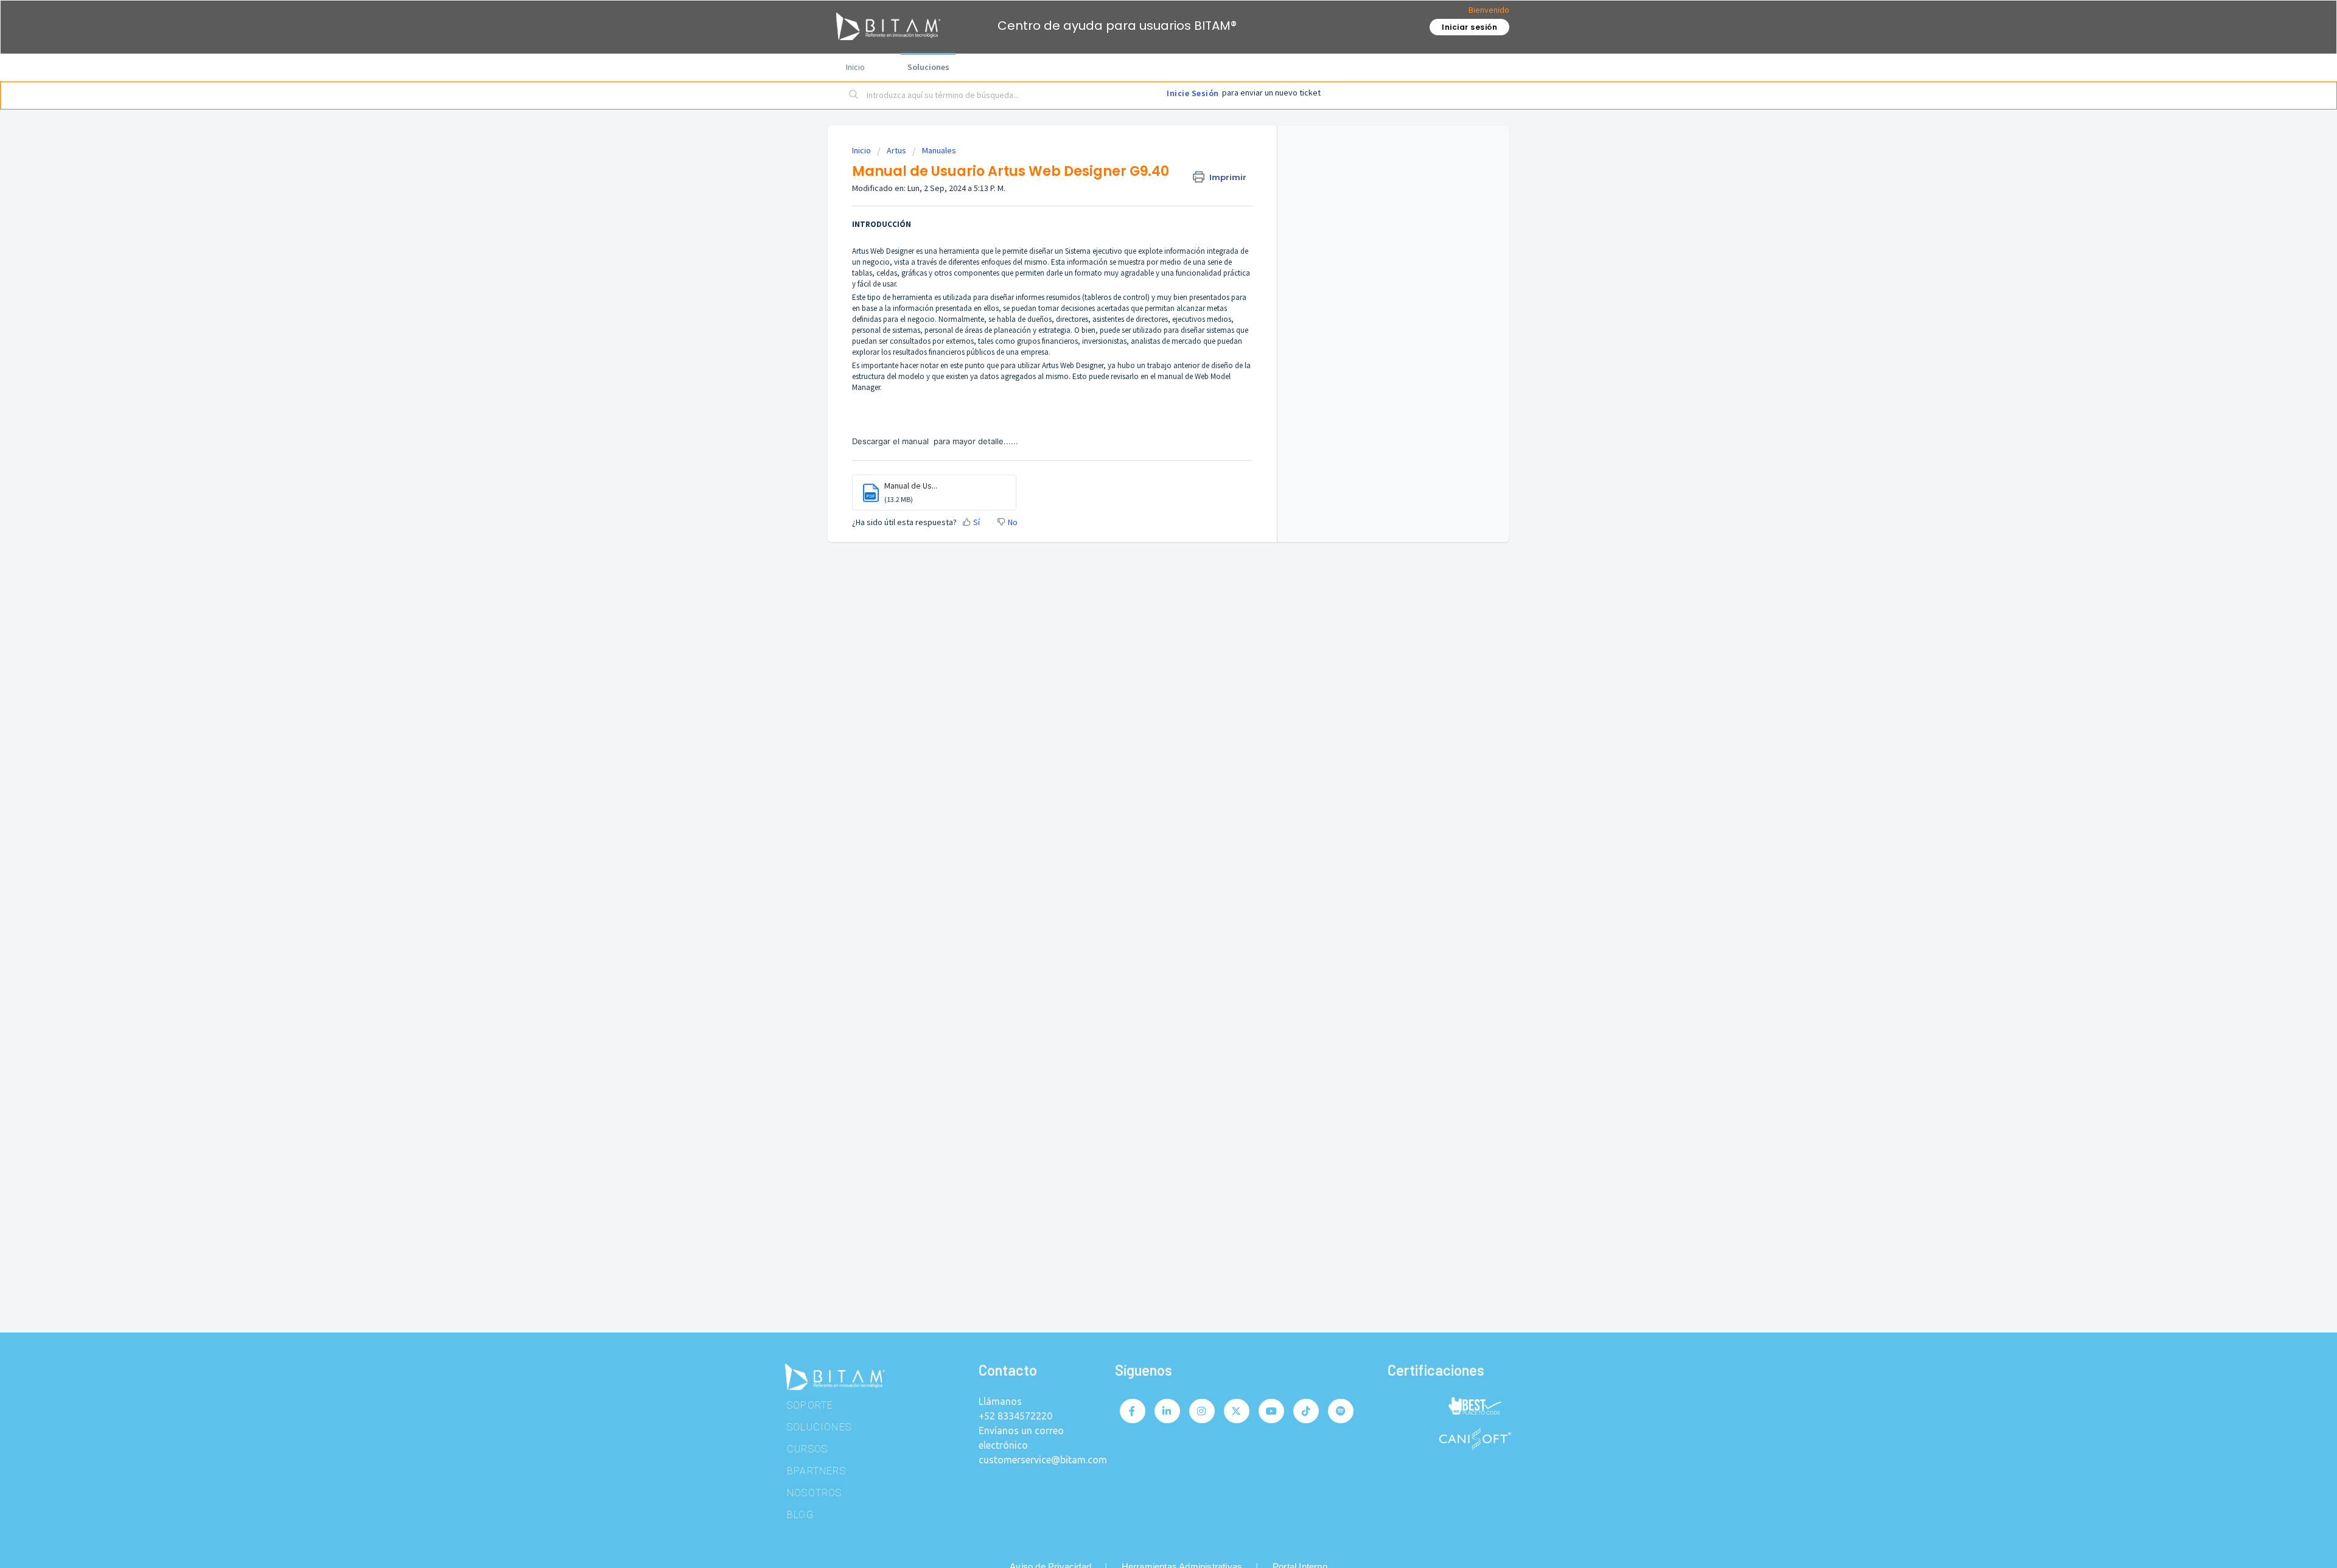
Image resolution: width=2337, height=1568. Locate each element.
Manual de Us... (911, 486)
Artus (896, 150)
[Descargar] (1146, 642)
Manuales (939, 150)
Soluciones (928, 67)
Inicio (855, 67)
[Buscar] (854, 96)
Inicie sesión (1193, 93)
